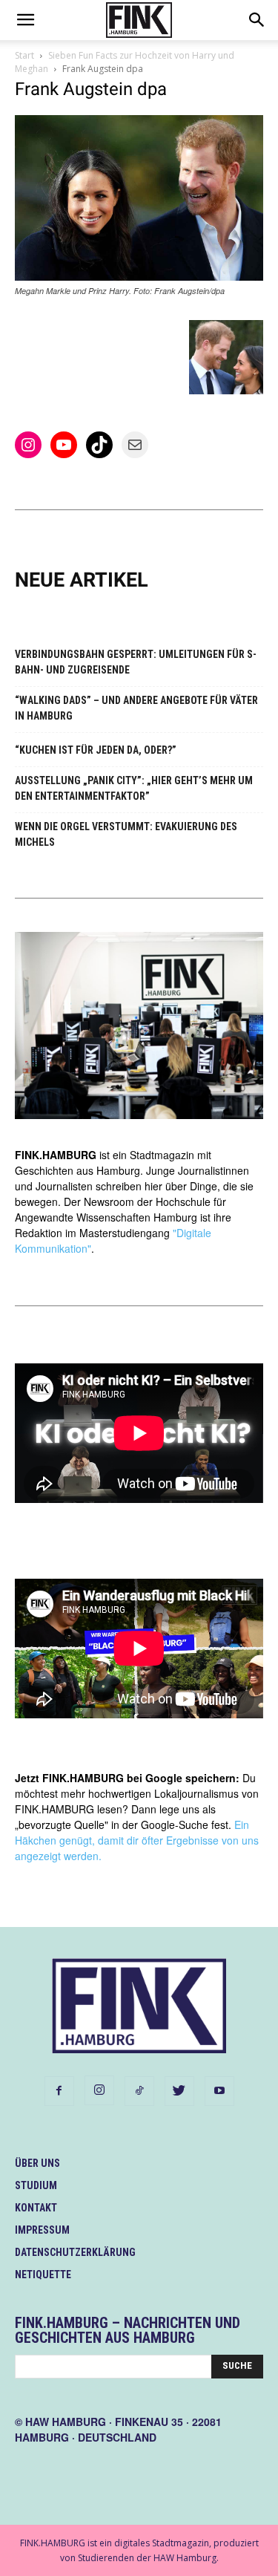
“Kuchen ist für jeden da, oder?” (96, 750)
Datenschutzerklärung (75, 2252)
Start (24, 55)
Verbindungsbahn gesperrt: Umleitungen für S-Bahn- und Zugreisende (136, 662)
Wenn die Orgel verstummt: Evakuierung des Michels (126, 834)
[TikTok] (139, 2091)
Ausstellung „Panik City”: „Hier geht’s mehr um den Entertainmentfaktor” (134, 788)
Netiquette (43, 2275)
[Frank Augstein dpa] (139, 277)
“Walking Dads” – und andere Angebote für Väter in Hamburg (136, 708)
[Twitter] (179, 2091)
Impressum (42, 2230)
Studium (36, 2185)
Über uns (37, 2163)
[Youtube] (219, 2091)
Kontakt (36, 2208)
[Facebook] (59, 2091)
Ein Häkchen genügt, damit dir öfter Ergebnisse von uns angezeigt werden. (137, 1840)
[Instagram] (99, 2090)
